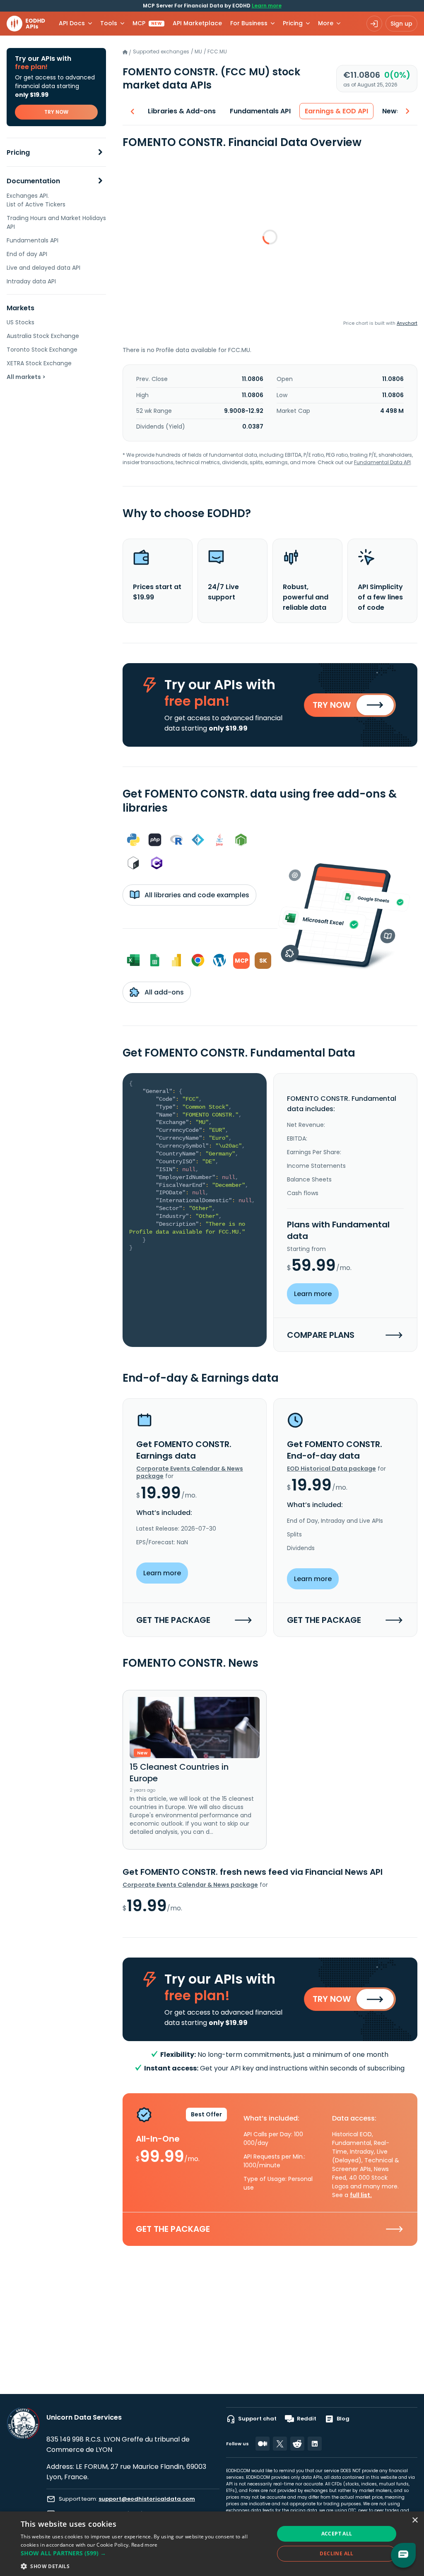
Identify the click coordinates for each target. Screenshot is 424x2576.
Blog (343, 2419)
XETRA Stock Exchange (39, 363)
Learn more (267, 6)
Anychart (407, 323)
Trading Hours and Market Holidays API (56, 222)
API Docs (72, 23)
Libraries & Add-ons (182, 111)
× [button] (415, 2520)
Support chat (257, 2419)
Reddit (307, 2419)
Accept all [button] (337, 2534)
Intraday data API (31, 281)
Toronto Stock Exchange (42, 350)
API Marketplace (197, 23)
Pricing (18, 152)
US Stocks (20, 322)
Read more (145, 2545)
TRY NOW (56, 112)
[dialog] (212, 2544)
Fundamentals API (33, 240)
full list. (361, 2195)
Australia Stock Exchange (43, 336)
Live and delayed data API (43, 268)
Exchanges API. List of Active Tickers (36, 200)
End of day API (27, 254)
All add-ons (163, 992)
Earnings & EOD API (336, 111)
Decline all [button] (336, 2553)
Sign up (401, 24)
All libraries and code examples (196, 895)
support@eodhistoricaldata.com (147, 2499)
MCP (147, 23)
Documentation (33, 181)
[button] (144, 2553)
